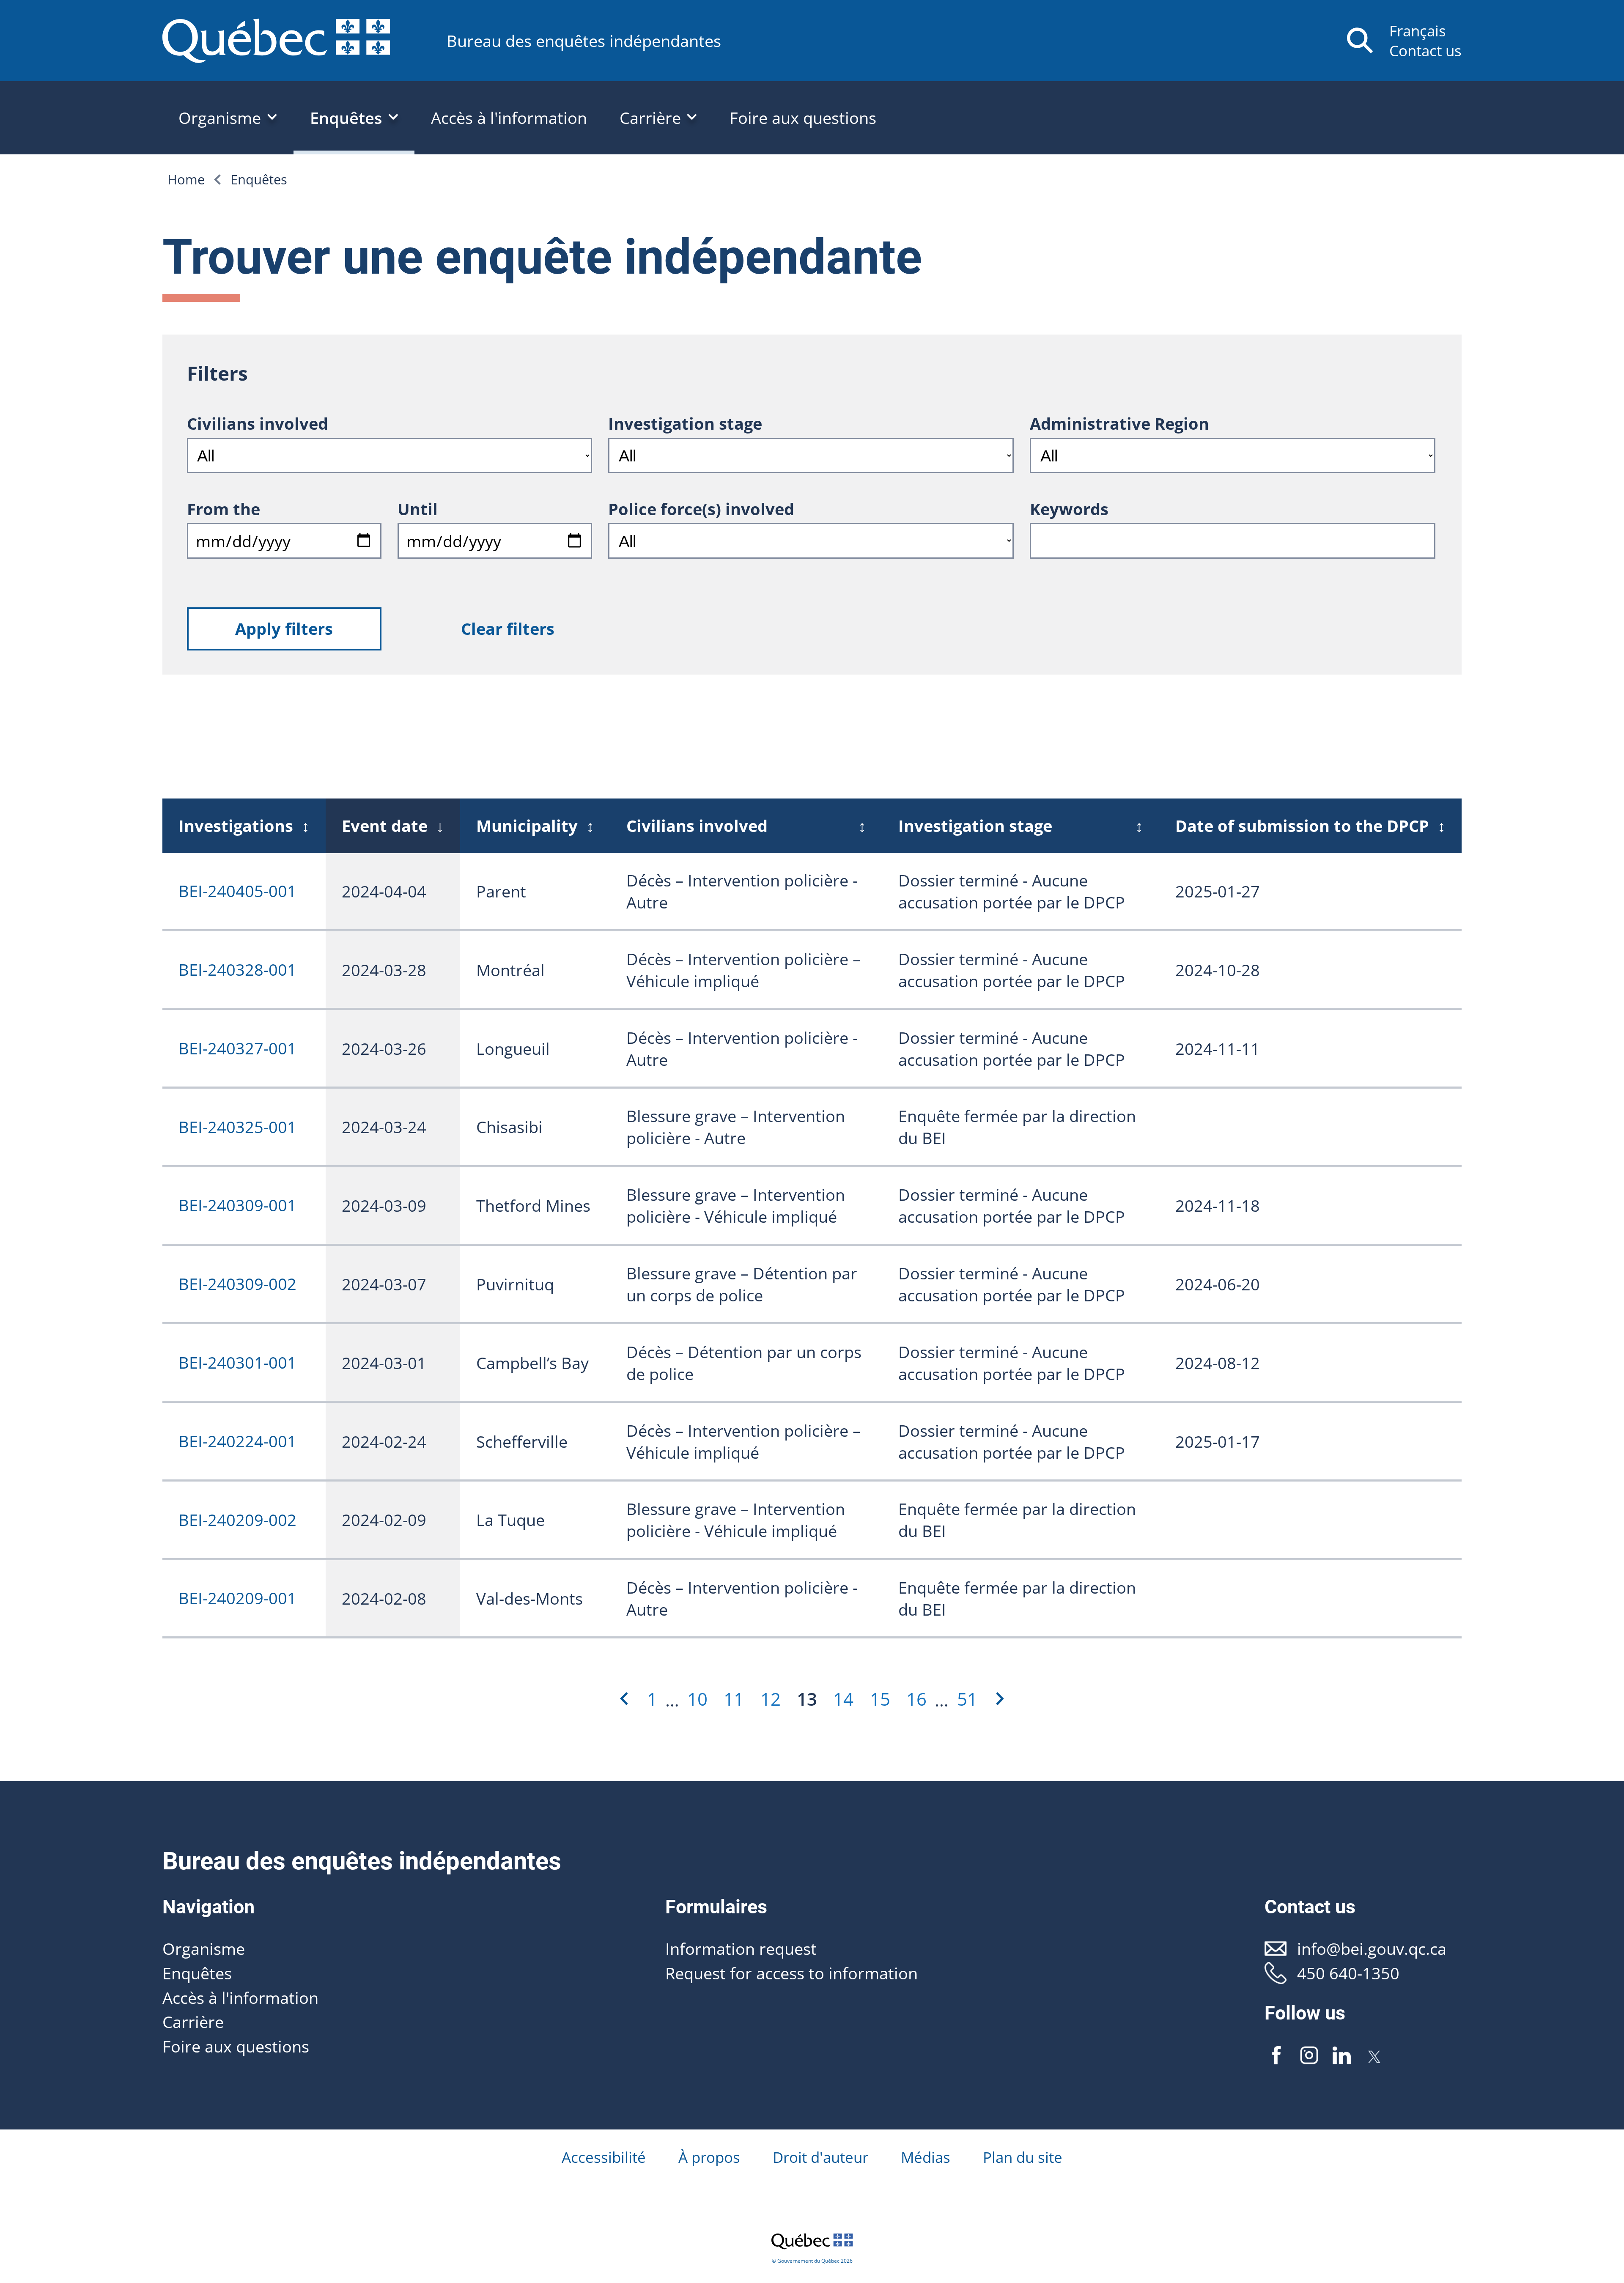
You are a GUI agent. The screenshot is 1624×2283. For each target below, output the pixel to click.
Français (1418, 31)
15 (880, 1699)
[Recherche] (1360, 40)
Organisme (204, 1948)
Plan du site (1023, 2157)
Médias (926, 2157)
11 (734, 1699)
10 (697, 1699)
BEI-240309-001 (237, 1205)
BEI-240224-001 (237, 1441)
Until (418, 509)
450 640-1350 (1348, 1973)
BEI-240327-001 (237, 1048)
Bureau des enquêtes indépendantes (584, 41)
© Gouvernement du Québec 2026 (812, 2261)
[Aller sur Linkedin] (1341, 2055)
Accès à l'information (509, 118)
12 (771, 1699)
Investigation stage (685, 423)
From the (224, 509)
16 (916, 1699)
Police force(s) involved (701, 509)
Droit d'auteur (820, 2157)
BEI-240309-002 (237, 1284)
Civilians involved (258, 423)
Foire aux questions (803, 118)
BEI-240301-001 (237, 1362)
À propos (709, 2157)
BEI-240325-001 (237, 1127)
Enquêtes (259, 179)
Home (186, 179)
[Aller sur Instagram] (1309, 2055)
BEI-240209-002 (237, 1520)
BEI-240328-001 (237, 969)
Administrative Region (1119, 423)
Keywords (1069, 509)
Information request (741, 1948)
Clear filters (508, 628)
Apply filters (284, 628)
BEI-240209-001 (237, 1598)
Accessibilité (604, 2157)
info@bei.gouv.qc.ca (1372, 1948)
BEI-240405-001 (237, 891)
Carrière (193, 2022)
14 (843, 1699)
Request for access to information (791, 1973)
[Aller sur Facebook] (1277, 2055)
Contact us (1425, 51)
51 (967, 1699)
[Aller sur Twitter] (1374, 2055)
